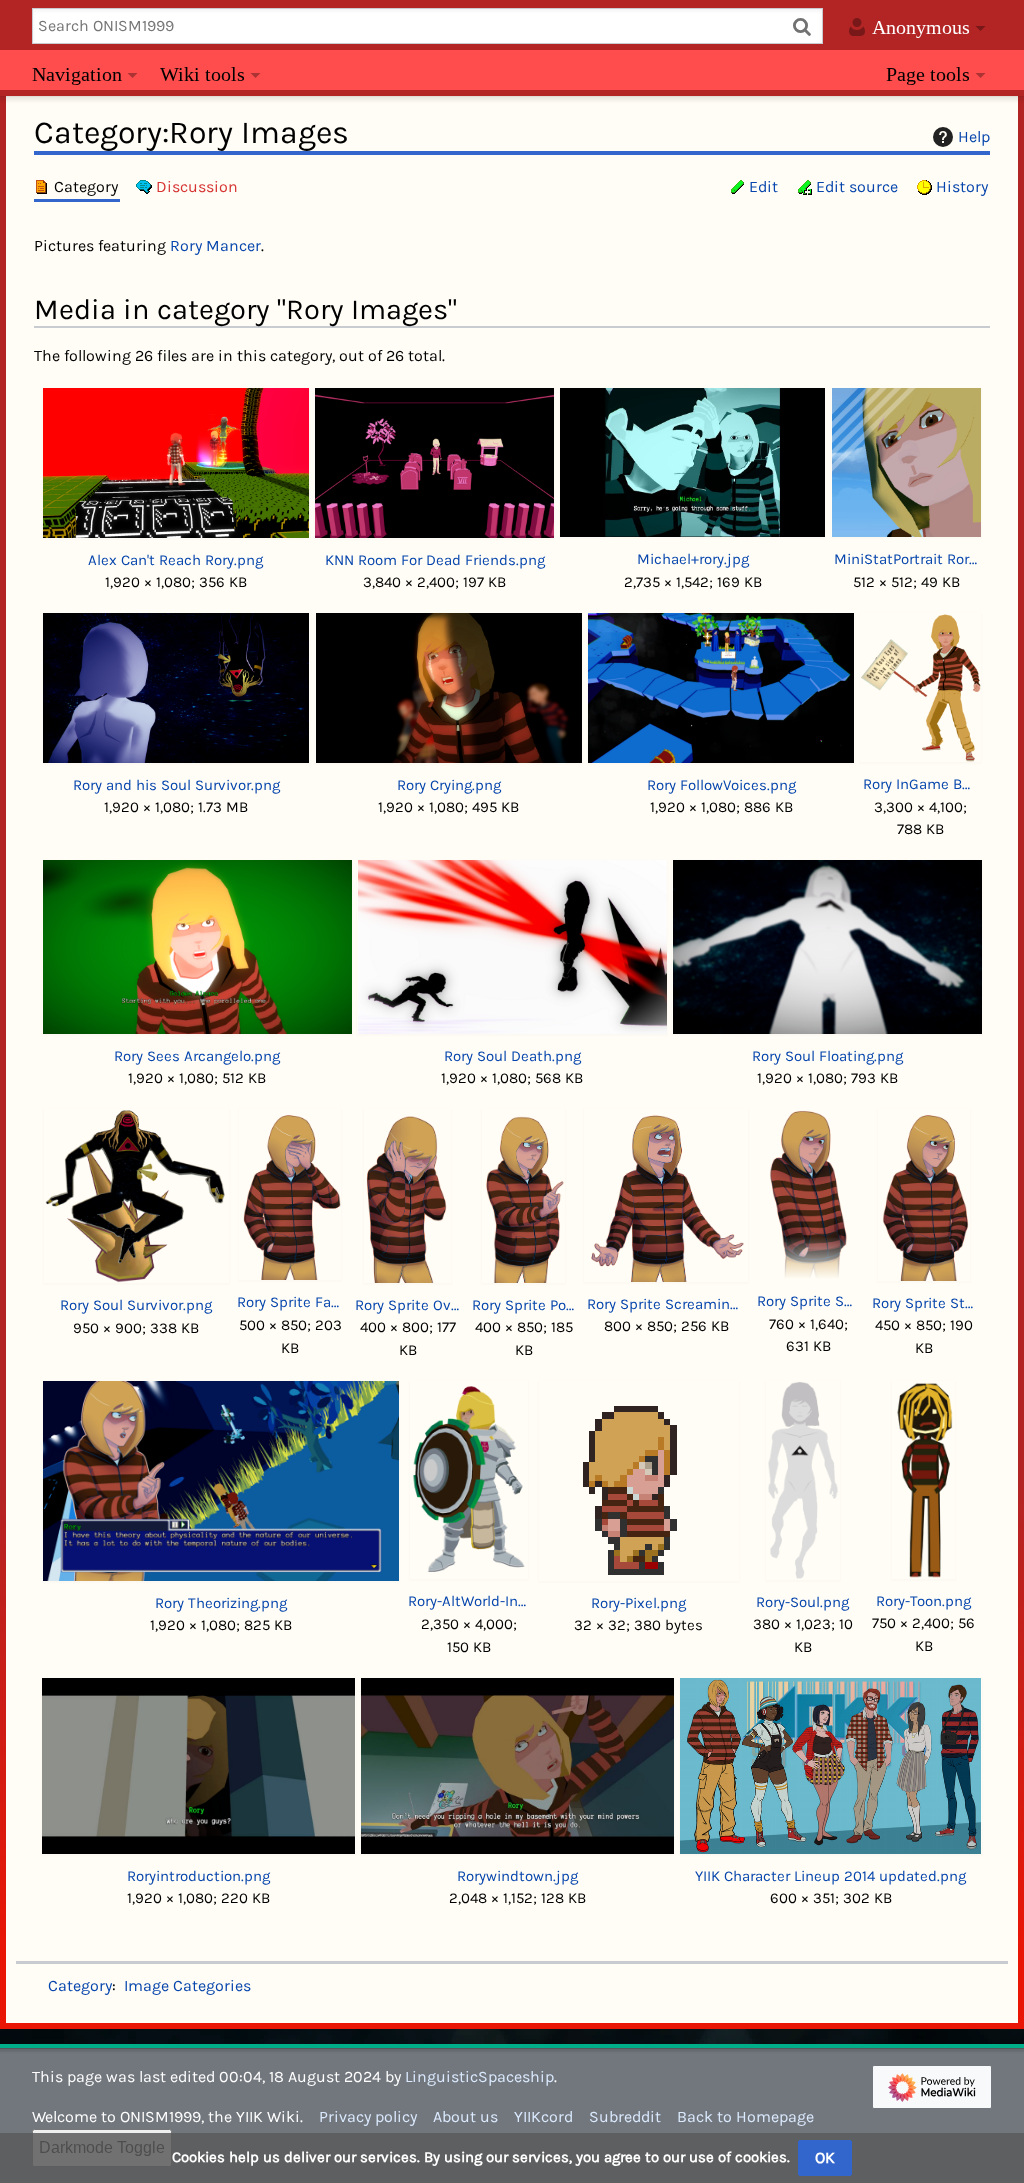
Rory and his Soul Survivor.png (176, 785)
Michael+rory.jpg (693, 559)
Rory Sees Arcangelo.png (197, 1056)
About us (465, 2116)
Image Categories (187, 1985)
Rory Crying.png (449, 785)
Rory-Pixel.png (638, 1603)
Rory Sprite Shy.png (808, 1301)
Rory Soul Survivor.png (136, 1305)
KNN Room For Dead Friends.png (435, 560)
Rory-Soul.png (802, 1602)
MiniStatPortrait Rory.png (906, 559)
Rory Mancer (215, 245)
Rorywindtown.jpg (517, 1876)
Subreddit (625, 2116)
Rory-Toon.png (923, 1601)
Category (80, 1985)
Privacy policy (368, 2116)
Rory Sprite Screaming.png (666, 1304)
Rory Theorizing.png (221, 1603)
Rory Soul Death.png (512, 1056)
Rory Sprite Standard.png (924, 1303)
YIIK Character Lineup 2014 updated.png (830, 1876)
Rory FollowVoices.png (721, 785)
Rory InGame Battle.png (920, 784)
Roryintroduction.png (198, 1876)
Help (974, 136)
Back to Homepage (745, 2116)
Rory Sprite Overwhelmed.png (407, 1305)
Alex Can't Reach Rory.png (175, 560)
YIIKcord (543, 2116)
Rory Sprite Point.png (523, 1305)
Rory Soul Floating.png (827, 1056)
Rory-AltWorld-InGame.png (468, 1601)
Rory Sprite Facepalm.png (290, 1302)
